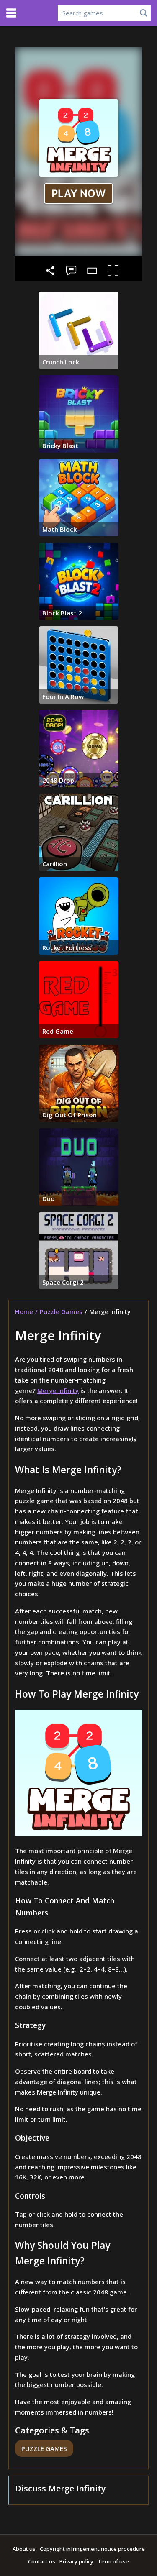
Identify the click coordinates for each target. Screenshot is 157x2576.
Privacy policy (76, 2561)
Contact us (42, 2561)
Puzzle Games (61, 1311)
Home (24, 1311)
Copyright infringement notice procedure (92, 2549)
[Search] (144, 13)
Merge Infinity (58, 1390)
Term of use (113, 2561)
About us (24, 2549)
